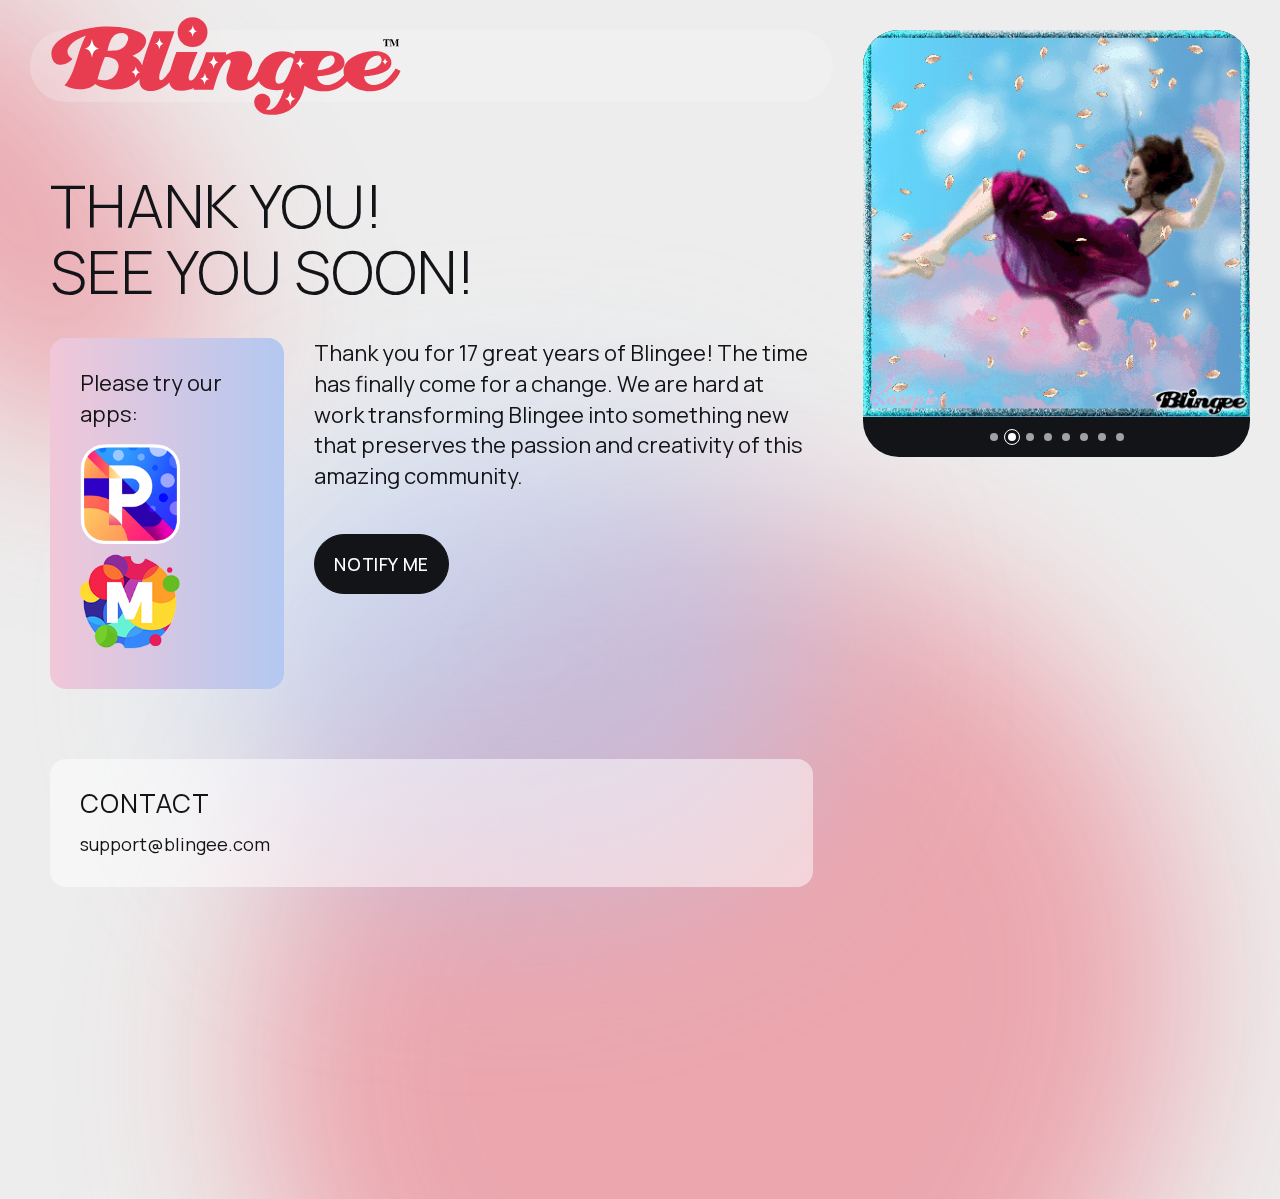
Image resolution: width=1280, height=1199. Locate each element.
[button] (994, 437)
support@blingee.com (175, 844)
